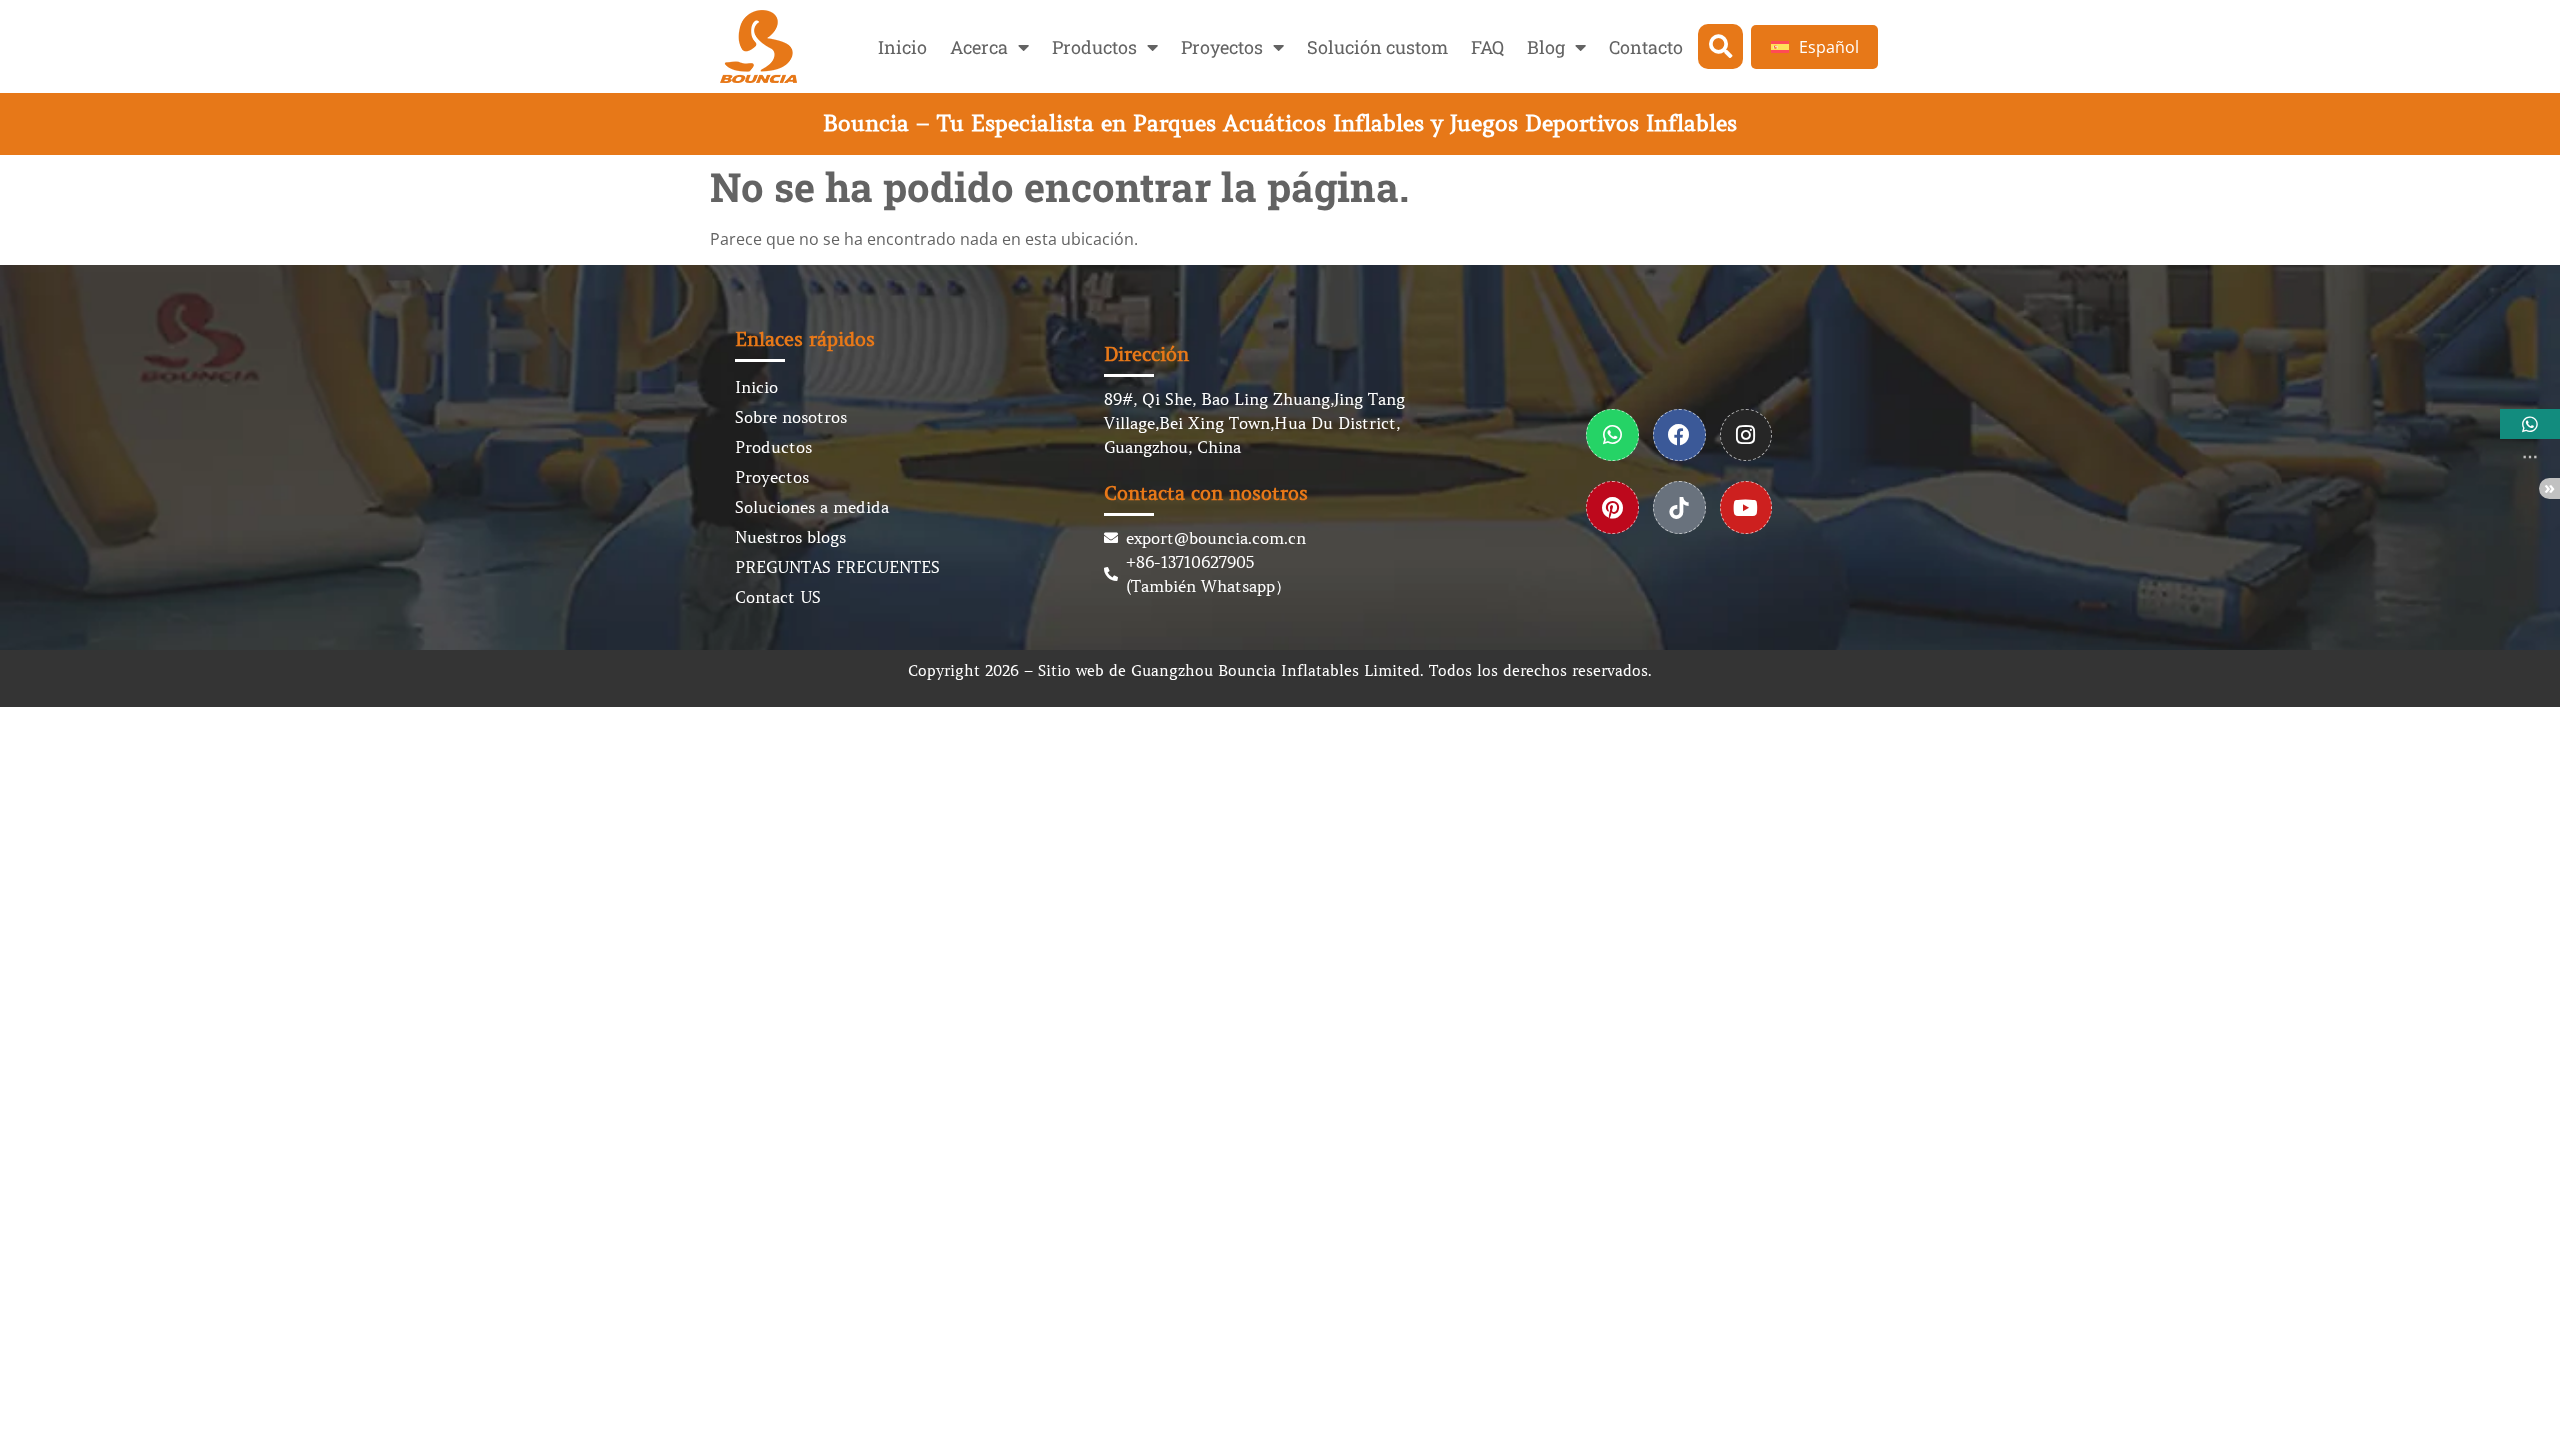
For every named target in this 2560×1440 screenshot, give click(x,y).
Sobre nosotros (791, 417)
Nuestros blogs (790, 537)
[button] (1720, 46)
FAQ (1487, 47)
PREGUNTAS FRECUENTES (837, 567)
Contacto (1646, 47)
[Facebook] (1679, 435)
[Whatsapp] (1612, 435)
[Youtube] (1746, 507)
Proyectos (1222, 47)
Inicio (902, 47)
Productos (1094, 47)
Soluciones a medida (812, 507)
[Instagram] (1746, 435)
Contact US (778, 597)
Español (1829, 47)
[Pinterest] (1612, 507)
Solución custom (1377, 47)
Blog (1546, 47)
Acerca (979, 47)
